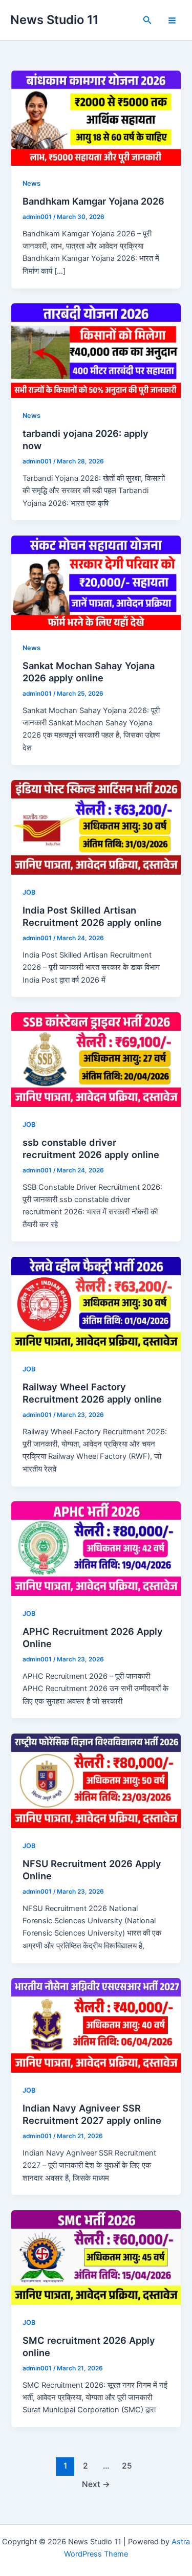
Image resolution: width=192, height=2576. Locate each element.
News (31, 183)
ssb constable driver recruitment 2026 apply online (91, 1148)
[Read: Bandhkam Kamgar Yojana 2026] (96, 118)
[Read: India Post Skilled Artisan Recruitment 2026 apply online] (96, 827)
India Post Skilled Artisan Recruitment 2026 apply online (92, 916)
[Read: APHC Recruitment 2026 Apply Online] (96, 1548)
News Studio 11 (54, 20)
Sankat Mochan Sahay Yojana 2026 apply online (89, 672)
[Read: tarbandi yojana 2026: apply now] (96, 350)
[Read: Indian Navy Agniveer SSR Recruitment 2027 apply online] (96, 2025)
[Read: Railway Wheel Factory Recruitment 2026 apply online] (96, 1303)
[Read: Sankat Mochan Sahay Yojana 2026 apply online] (96, 582)
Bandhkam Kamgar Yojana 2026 (93, 201)
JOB (29, 892)
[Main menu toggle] (172, 20)
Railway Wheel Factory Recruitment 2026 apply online (92, 1393)
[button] (147, 20)
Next (96, 2484)
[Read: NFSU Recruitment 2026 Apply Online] (96, 1780)
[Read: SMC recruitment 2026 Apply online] (96, 2257)
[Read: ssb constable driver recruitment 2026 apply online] (96, 1059)
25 (127, 2466)
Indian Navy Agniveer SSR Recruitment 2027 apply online (92, 2114)
